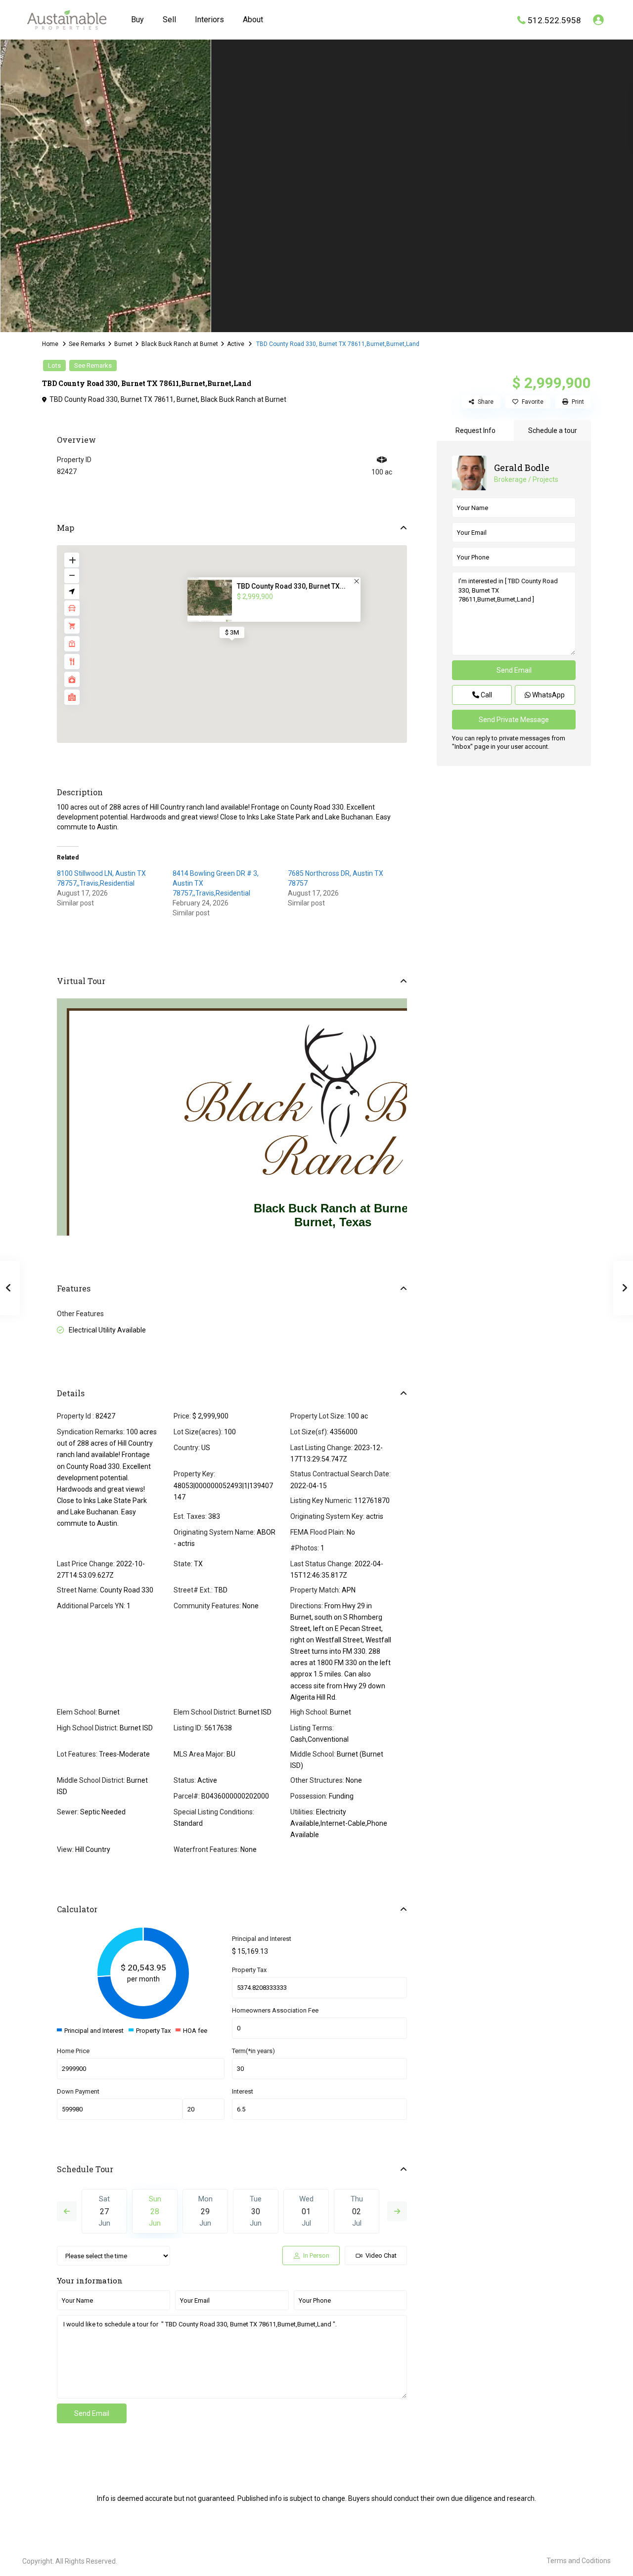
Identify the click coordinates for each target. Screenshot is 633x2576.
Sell (169, 20)
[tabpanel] (106, 184)
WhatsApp (548, 695)
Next (397, 2211)
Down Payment (78, 2091)
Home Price (73, 2051)
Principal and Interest (262, 1939)
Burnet (123, 344)
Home (50, 344)
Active (236, 344)
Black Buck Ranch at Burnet (180, 344)
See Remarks (87, 344)
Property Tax (249, 1970)
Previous (67, 2211)
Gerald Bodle (522, 468)
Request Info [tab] (475, 430)
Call (486, 695)
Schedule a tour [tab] (553, 430)
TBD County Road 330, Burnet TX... (291, 586)
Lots (54, 365)
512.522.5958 (554, 20)
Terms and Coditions (579, 2561)
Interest (243, 2091)
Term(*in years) (253, 2051)
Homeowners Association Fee (275, 2010)
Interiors (209, 20)
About (253, 20)
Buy (137, 20)
